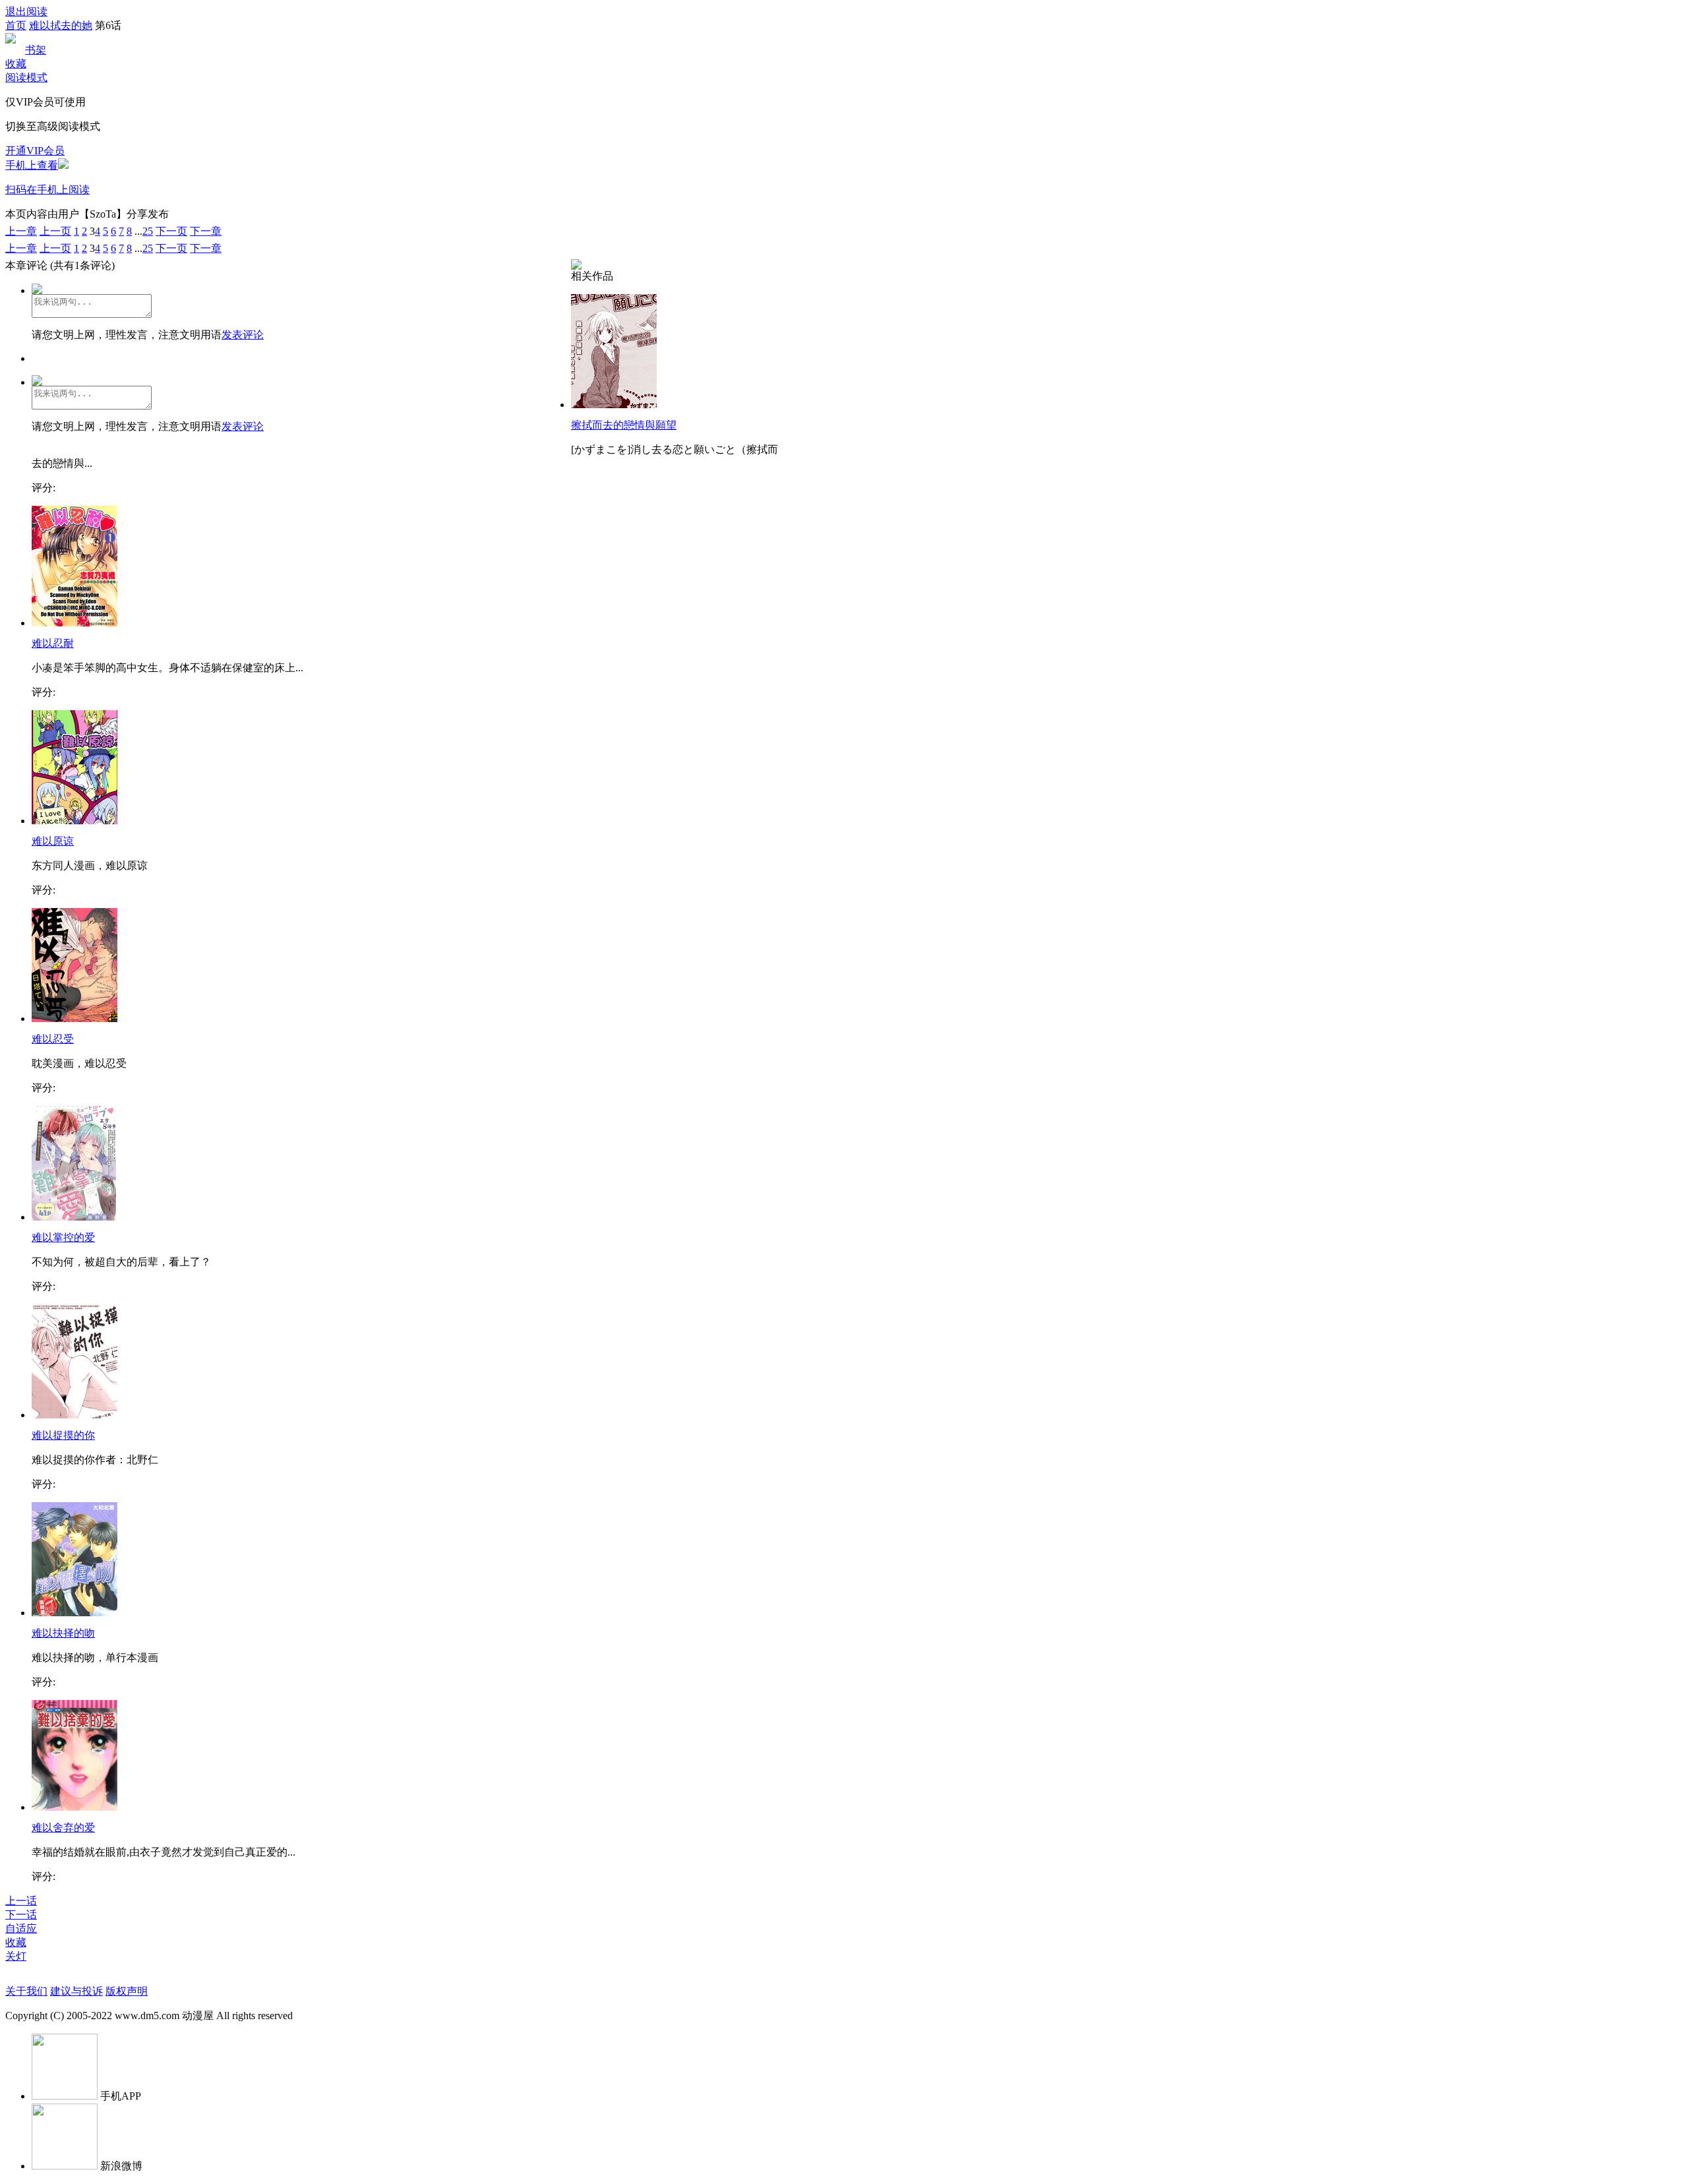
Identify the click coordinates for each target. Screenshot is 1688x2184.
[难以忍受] (75, 1018)
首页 (16, 25)
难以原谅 (53, 841)
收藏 (16, 64)
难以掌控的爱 (63, 1237)
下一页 (171, 231)
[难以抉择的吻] (75, 1613)
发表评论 (243, 335)
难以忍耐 (53, 643)
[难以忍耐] (75, 623)
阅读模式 (26, 77)
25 (148, 231)
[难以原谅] (75, 821)
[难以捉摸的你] (75, 1415)
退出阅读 (26, 12)
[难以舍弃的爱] (75, 1807)
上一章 (21, 231)
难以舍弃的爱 (63, 1828)
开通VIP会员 (35, 151)
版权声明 (127, 1991)
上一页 (55, 231)
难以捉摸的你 (63, 1435)
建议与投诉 (76, 1991)
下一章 (206, 231)
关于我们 (26, 1991)
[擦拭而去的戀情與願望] (614, 405)
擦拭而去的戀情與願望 (624, 425)
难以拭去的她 (61, 25)
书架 (36, 50)
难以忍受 (53, 1039)
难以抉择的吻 (63, 1633)
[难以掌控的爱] (75, 1217)
